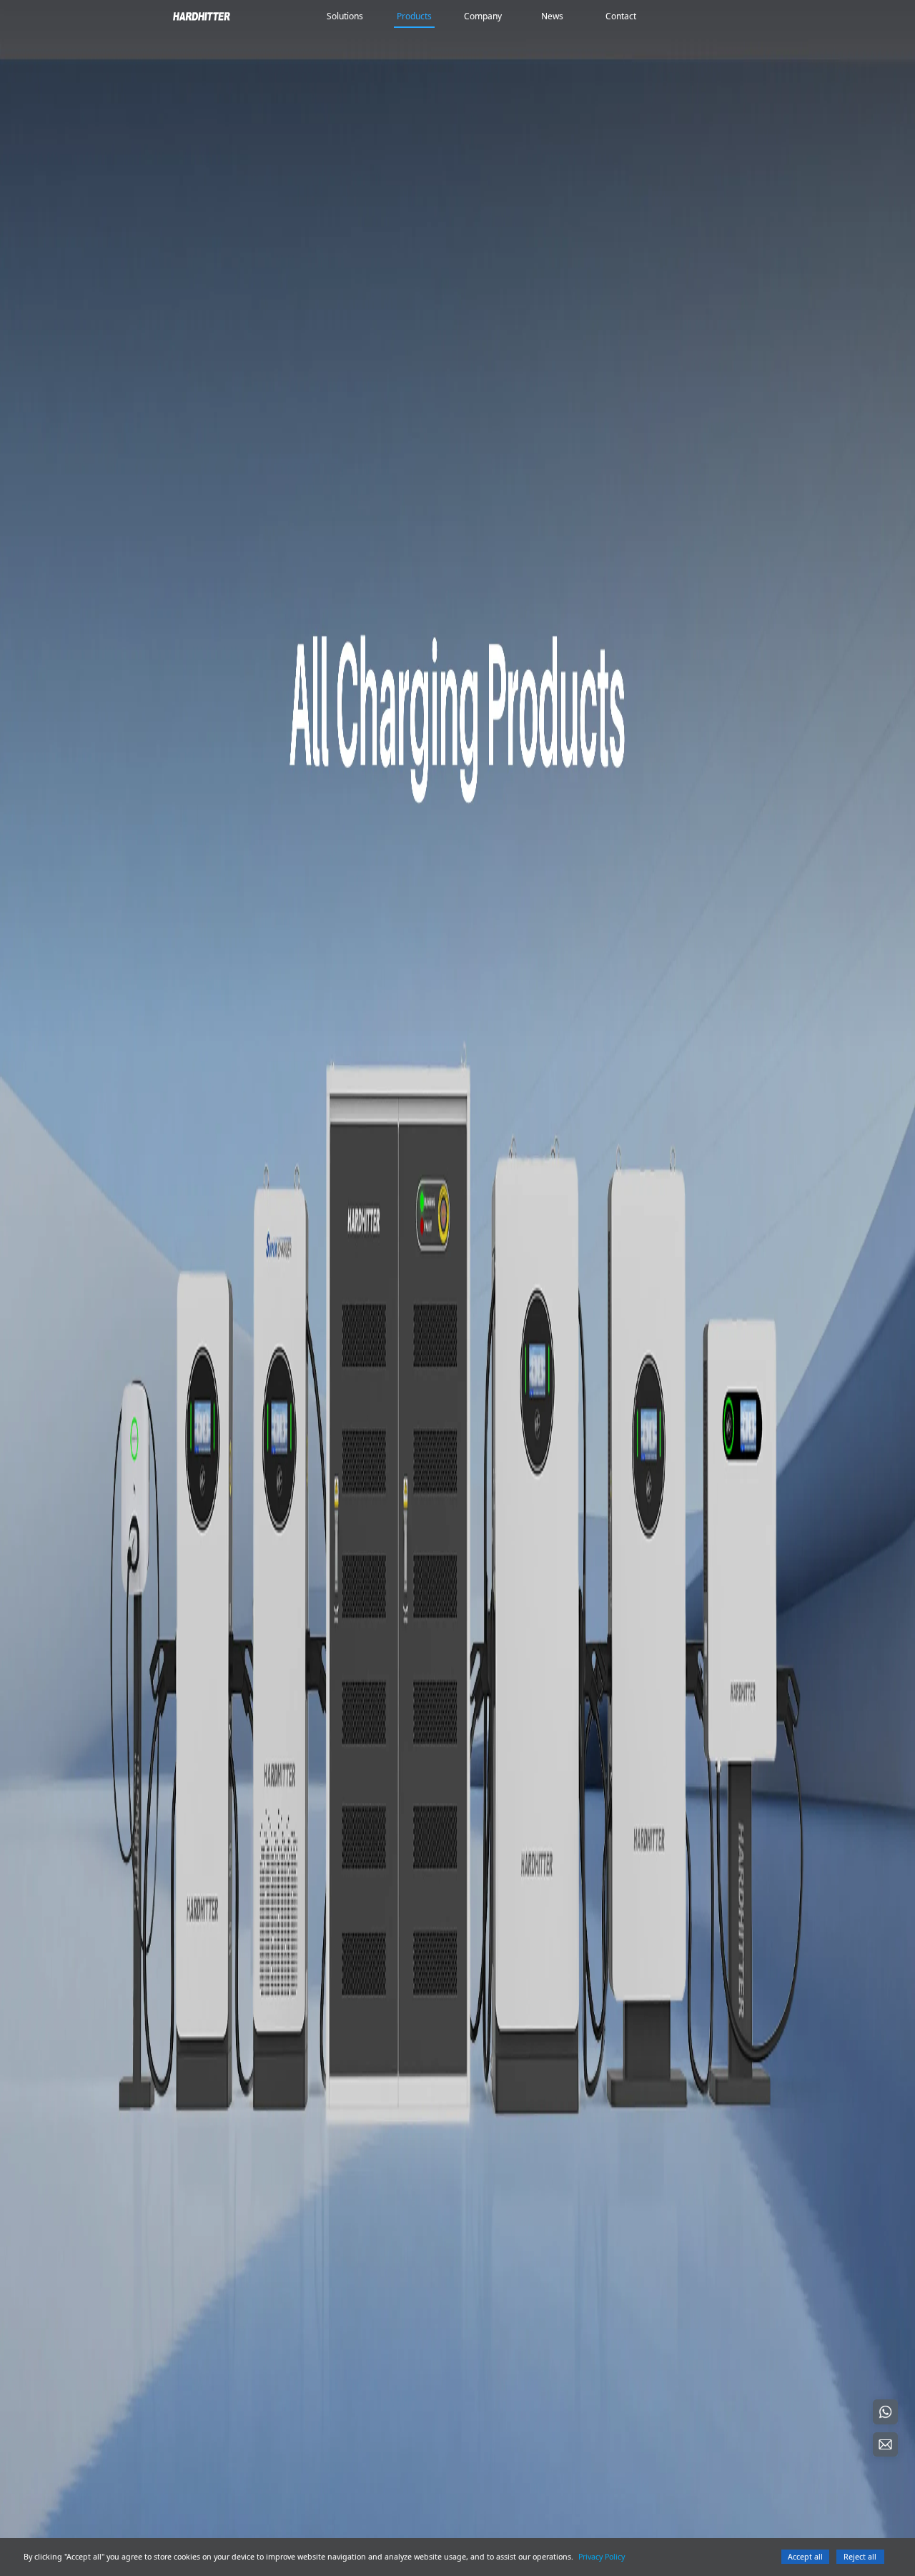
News (552, 16)
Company (483, 16)
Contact (621, 16)
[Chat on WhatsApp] (885, 2412)
